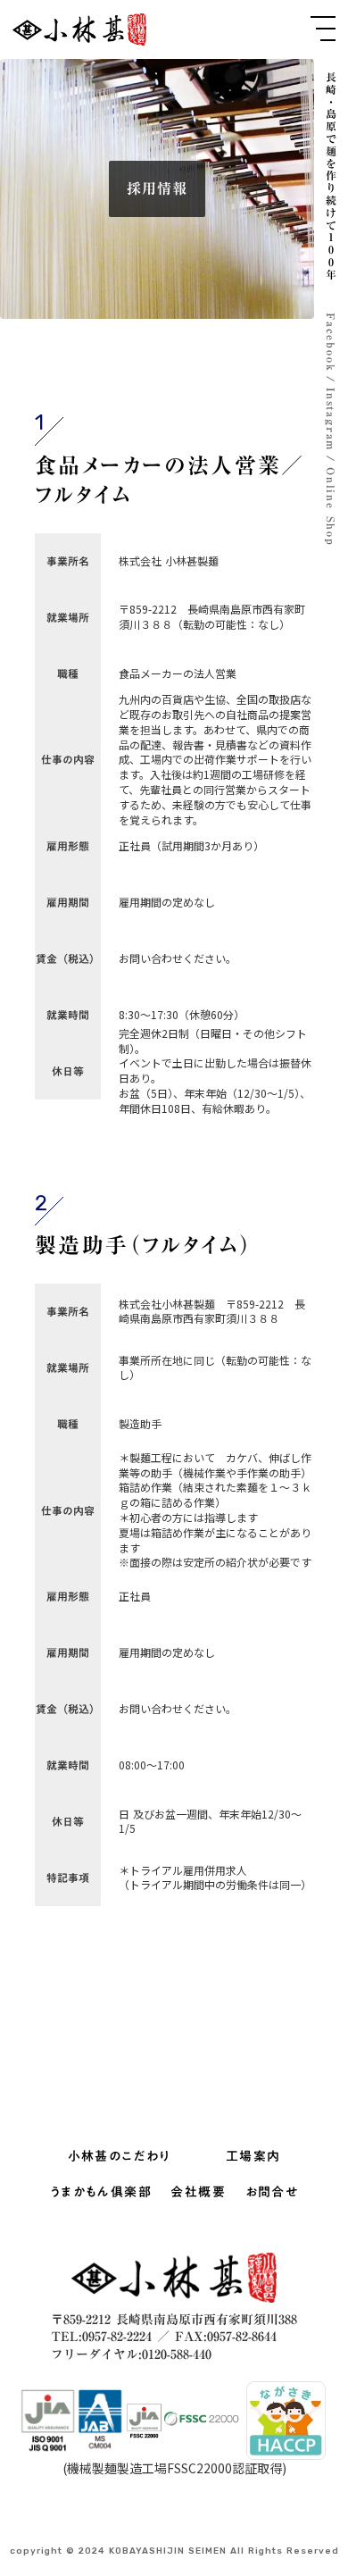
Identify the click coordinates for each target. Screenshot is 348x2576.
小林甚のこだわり (120, 2157)
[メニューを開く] (323, 29)
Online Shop (331, 507)
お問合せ (272, 2193)
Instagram (331, 419)
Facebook (331, 342)
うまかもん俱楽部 (101, 2193)
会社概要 (198, 2193)
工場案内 (253, 2157)
